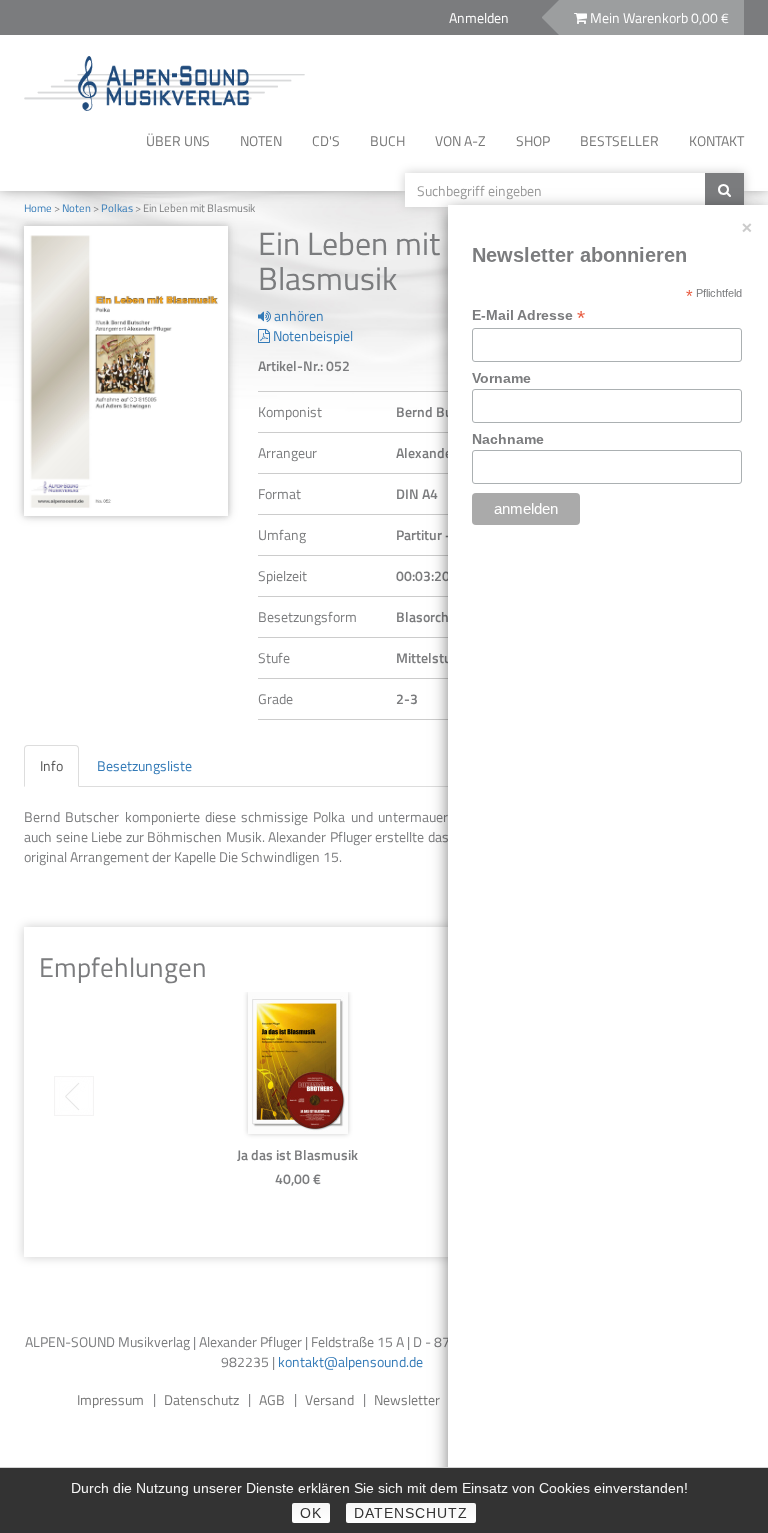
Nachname (508, 439)
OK (311, 1513)
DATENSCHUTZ (411, 1513)
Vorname (501, 378)
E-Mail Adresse (528, 315)
